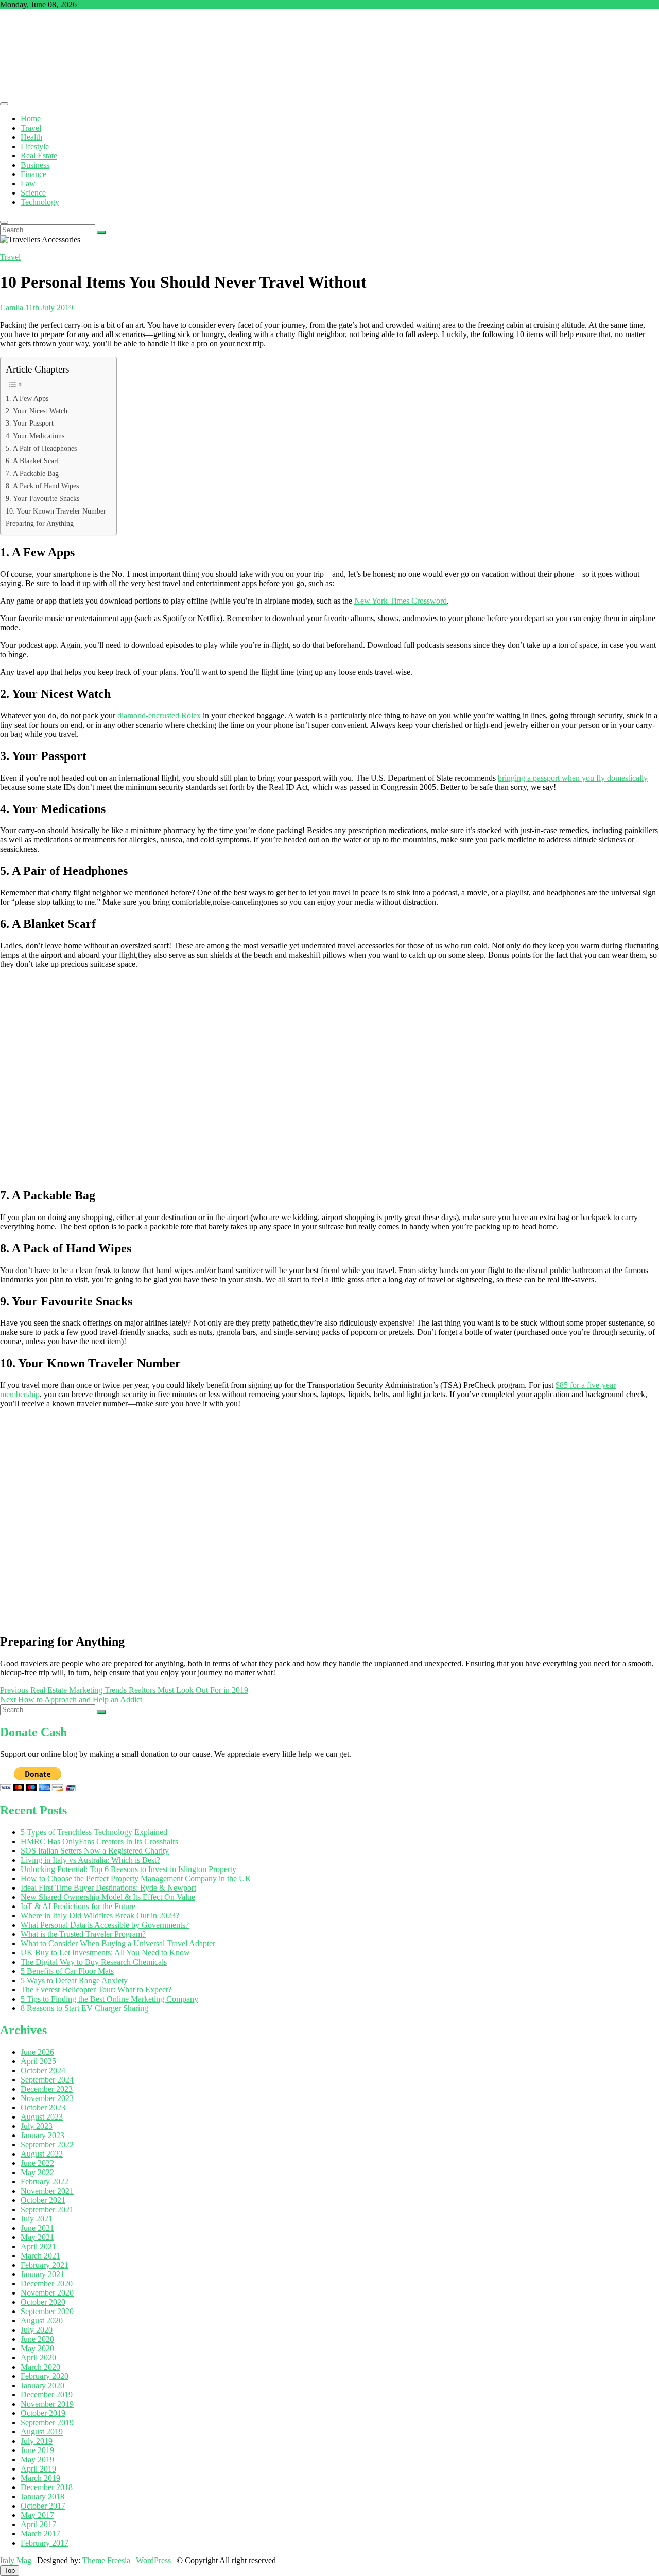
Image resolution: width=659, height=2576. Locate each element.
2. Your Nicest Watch (37, 411)
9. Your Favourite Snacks (42, 498)
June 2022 (37, 2163)
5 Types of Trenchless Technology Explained (94, 1832)
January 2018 (42, 2496)
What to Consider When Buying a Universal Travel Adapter (118, 1943)
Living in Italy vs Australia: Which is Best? (90, 1860)
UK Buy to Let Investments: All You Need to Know (105, 1953)
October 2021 (43, 2200)
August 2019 (42, 2432)
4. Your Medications (35, 436)
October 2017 (43, 2506)
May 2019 (37, 2459)
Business (35, 165)
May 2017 (37, 2515)
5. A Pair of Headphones (41, 448)
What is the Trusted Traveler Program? (83, 1934)
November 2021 (47, 2191)
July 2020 (37, 2330)
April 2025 (38, 2061)
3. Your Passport (30, 423)
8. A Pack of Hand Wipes (42, 486)
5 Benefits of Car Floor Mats (67, 1971)
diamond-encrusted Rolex (159, 716)
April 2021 (38, 2246)
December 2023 (47, 2089)
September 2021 (47, 2209)
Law (28, 183)
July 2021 (37, 2219)
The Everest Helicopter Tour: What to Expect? (96, 1990)
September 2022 (47, 2145)
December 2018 (47, 2487)
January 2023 (42, 2135)
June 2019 (37, 2450)
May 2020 (37, 2348)
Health (31, 137)
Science (33, 193)
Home (31, 119)
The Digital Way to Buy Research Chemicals (94, 1962)
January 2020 (42, 2385)
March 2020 (40, 2367)
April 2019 (38, 2469)
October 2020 (43, 2302)
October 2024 (43, 2070)
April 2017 (38, 2524)
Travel (31, 128)
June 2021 (37, 2228)
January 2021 (42, 2274)
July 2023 (37, 2126)
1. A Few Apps (27, 398)
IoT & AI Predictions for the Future (78, 1906)
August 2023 (42, 2117)
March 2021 (40, 2256)
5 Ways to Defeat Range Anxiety (74, 1980)
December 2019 (47, 2395)
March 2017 (40, 2534)
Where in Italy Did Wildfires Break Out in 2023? (100, 1916)
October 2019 (43, 2413)
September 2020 (47, 2311)
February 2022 (45, 2182)
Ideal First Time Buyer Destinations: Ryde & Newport (108, 1888)
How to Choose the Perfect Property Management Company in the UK (136, 1878)
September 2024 (47, 2080)
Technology (40, 202)
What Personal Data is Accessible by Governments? (105, 1925)
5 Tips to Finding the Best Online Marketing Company (109, 1999)
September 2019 (47, 2422)
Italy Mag (16, 2560)
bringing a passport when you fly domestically (573, 778)
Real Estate (39, 156)
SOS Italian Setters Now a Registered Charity (95, 1851)
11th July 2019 (48, 307)
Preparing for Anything (40, 523)
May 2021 (37, 2237)
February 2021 (45, 2265)
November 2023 (47, 2098)
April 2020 (38, 2358)
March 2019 (40, 2478)
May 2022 (37, 2172)
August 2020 (42, 2321)
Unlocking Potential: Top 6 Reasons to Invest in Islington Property (128, 1869)
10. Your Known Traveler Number (56, 511)
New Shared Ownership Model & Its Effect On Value (108, 1897)
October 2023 (43, 2107)
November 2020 (47, 2293)
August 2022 (42, 2154)
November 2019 (47, 2404)
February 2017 (45, 2543)
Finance (33, 174)
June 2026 (37, 2052)
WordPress (153, 2560)
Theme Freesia (106, 2560)
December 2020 (47, 2283)
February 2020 (45, 2376)
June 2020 (37, 2339)
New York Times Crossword (401, 601)
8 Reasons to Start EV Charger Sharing (84, 2008)
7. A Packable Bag (32, 473)
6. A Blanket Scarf (32, 461)
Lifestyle (35, 146)
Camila (12, 307)
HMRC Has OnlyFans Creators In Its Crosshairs (99, 1841)
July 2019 (37, 2441)
